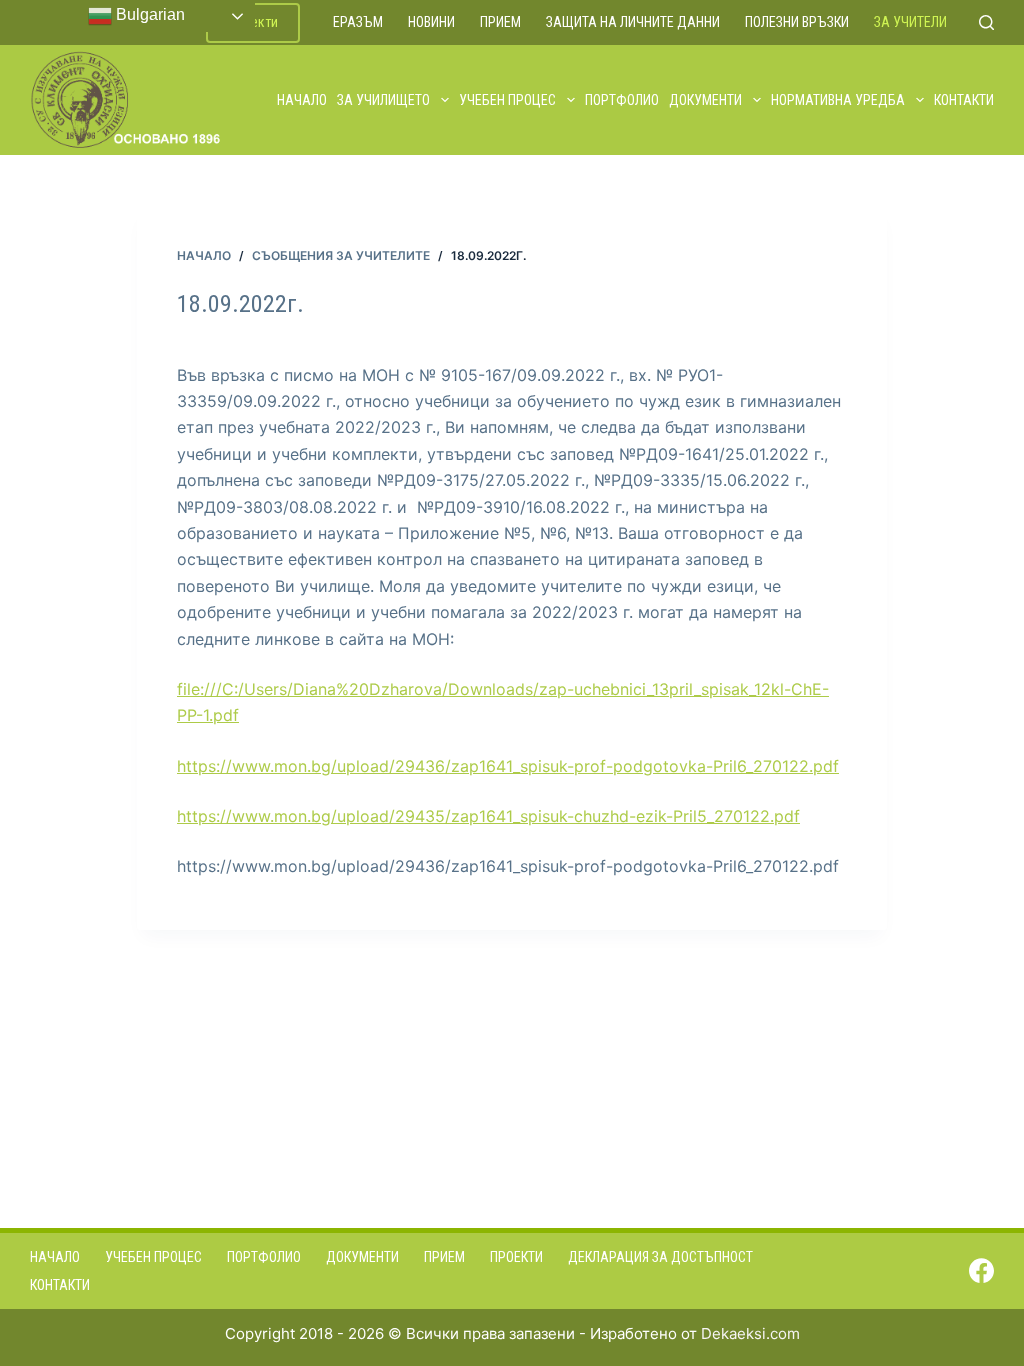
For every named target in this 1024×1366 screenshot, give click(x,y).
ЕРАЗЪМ (358, 22)
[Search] (986, 22)
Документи (705, 100)
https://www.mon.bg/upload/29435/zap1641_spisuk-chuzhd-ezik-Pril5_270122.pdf (488, 816)
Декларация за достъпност (660, 1257)
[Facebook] (981, 1270)
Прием (500, 22)
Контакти (964, 100)
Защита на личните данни (633, 22)
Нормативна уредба (838, 100)
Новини (431, 22)
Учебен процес (507, 100)
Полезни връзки (797, 22)
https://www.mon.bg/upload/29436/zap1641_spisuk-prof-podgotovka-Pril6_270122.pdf (508, 766)
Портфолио (622, 100)
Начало (302, 100)
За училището (383, 100)
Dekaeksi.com (750, 1333)
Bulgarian (148, 14)
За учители (910, 22)
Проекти (516, 1257)
